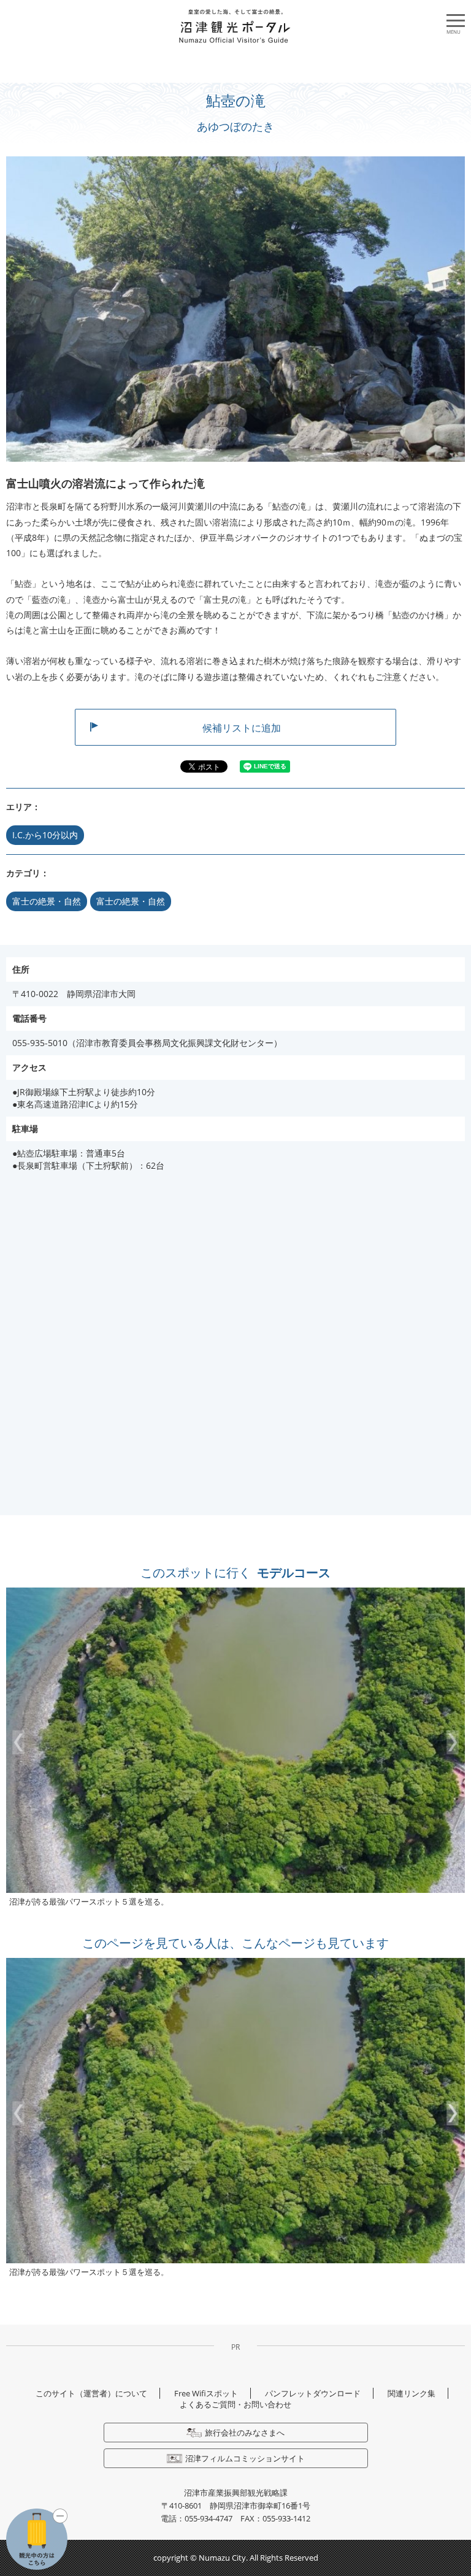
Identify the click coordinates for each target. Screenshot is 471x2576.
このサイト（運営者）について (91, 2393)
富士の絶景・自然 (47, 901)
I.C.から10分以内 (45, 835)
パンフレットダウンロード (313, 2393)
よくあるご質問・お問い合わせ (235, 2404)
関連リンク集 (412, 2393)
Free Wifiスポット (206, 2393)
